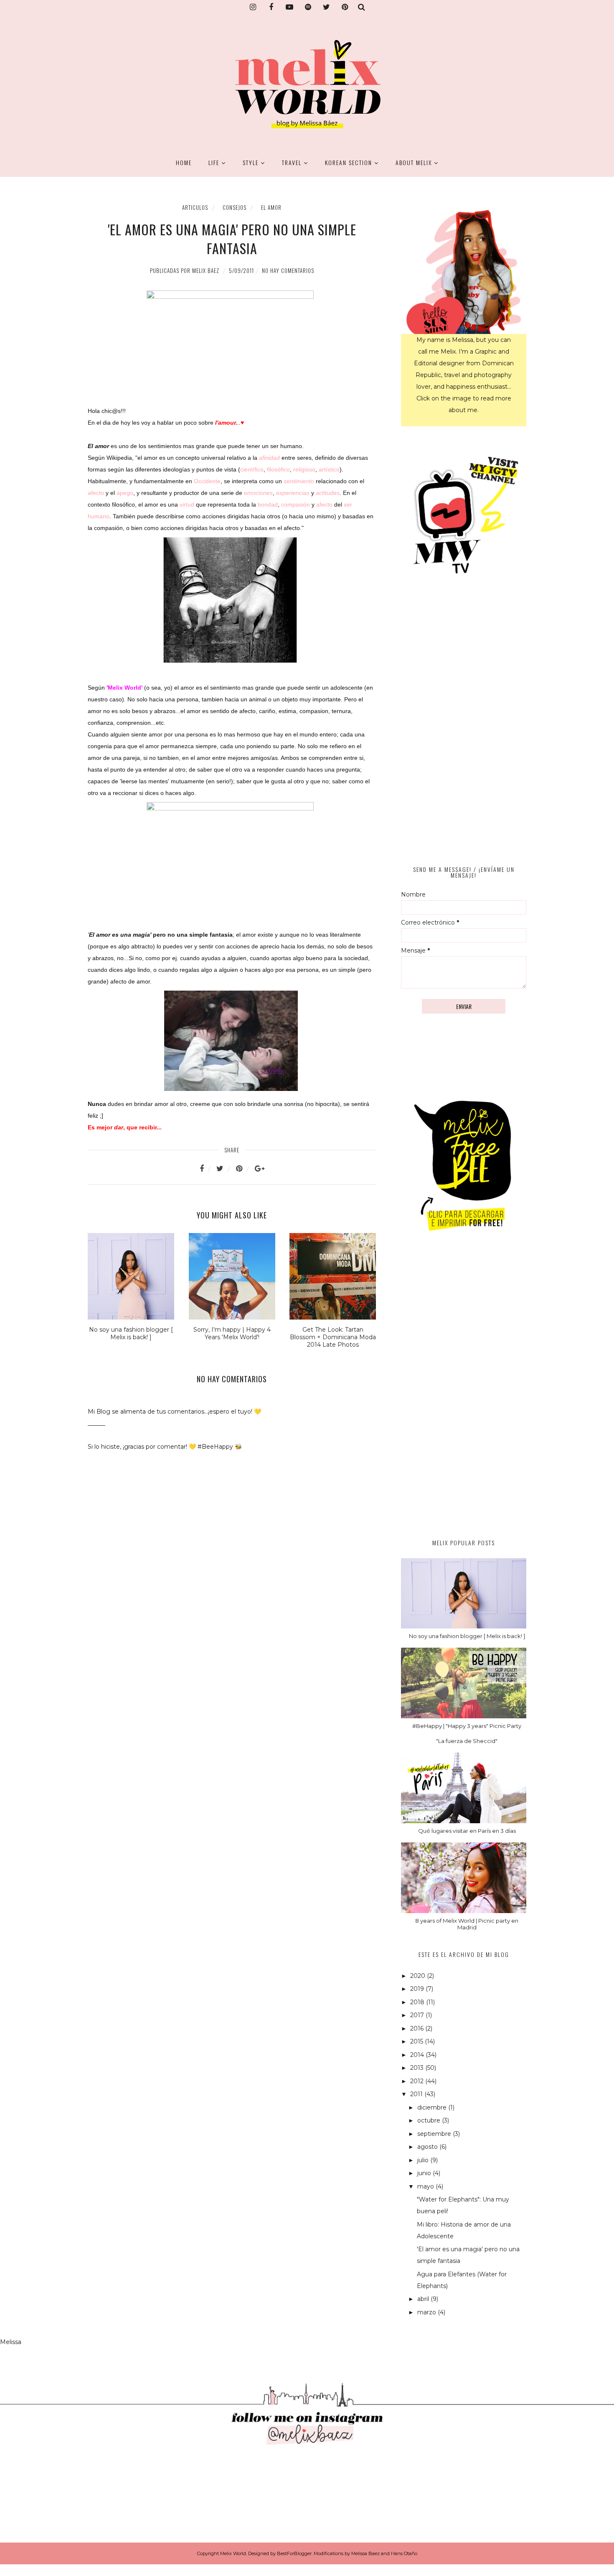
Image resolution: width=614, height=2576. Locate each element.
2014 (418, 2055)
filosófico (278, 469)
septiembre (435, 2134)
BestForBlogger (294, 2553)
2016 (418, 2028)
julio (424, 2160)
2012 (418, 2081)
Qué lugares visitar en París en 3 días (467, 1831)
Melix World (233, 2553)
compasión (296, 504)
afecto (96, 493)
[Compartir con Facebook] (207, 1169)
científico (252, 469)
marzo (428, 2312)
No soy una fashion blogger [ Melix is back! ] (467, 1636)
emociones (258, 493)
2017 (418, 2015)
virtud (187, 504)
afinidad (269, 458)
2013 (418, 2068)
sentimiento (299, 481)
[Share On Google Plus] (260, 1169)
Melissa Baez (365, 2553)
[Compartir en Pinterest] (244, 1169)
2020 (419, 1976)
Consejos (235, 207)
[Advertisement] (464, 1394)
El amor (271, 207)
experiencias (293, 493)
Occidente (207, 481)
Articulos (195, 207)
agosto (428, 2147)
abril (424, 2299)
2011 (417, 2094)
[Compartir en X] (225, 1169)
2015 (417, 2041)
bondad (268, 504)
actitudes (328, 493)
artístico (329, 469)
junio (425, 2173)
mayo (426, 2186)
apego (125, 493)
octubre (430, 2120)
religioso (304, 469)
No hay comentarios (288, 270)
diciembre (433, 2107)
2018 (418, 2002)
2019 (418, 1989)
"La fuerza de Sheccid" (467, 1741)
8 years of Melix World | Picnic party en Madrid (467, 1924)
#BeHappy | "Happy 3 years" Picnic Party (467, 1726)
